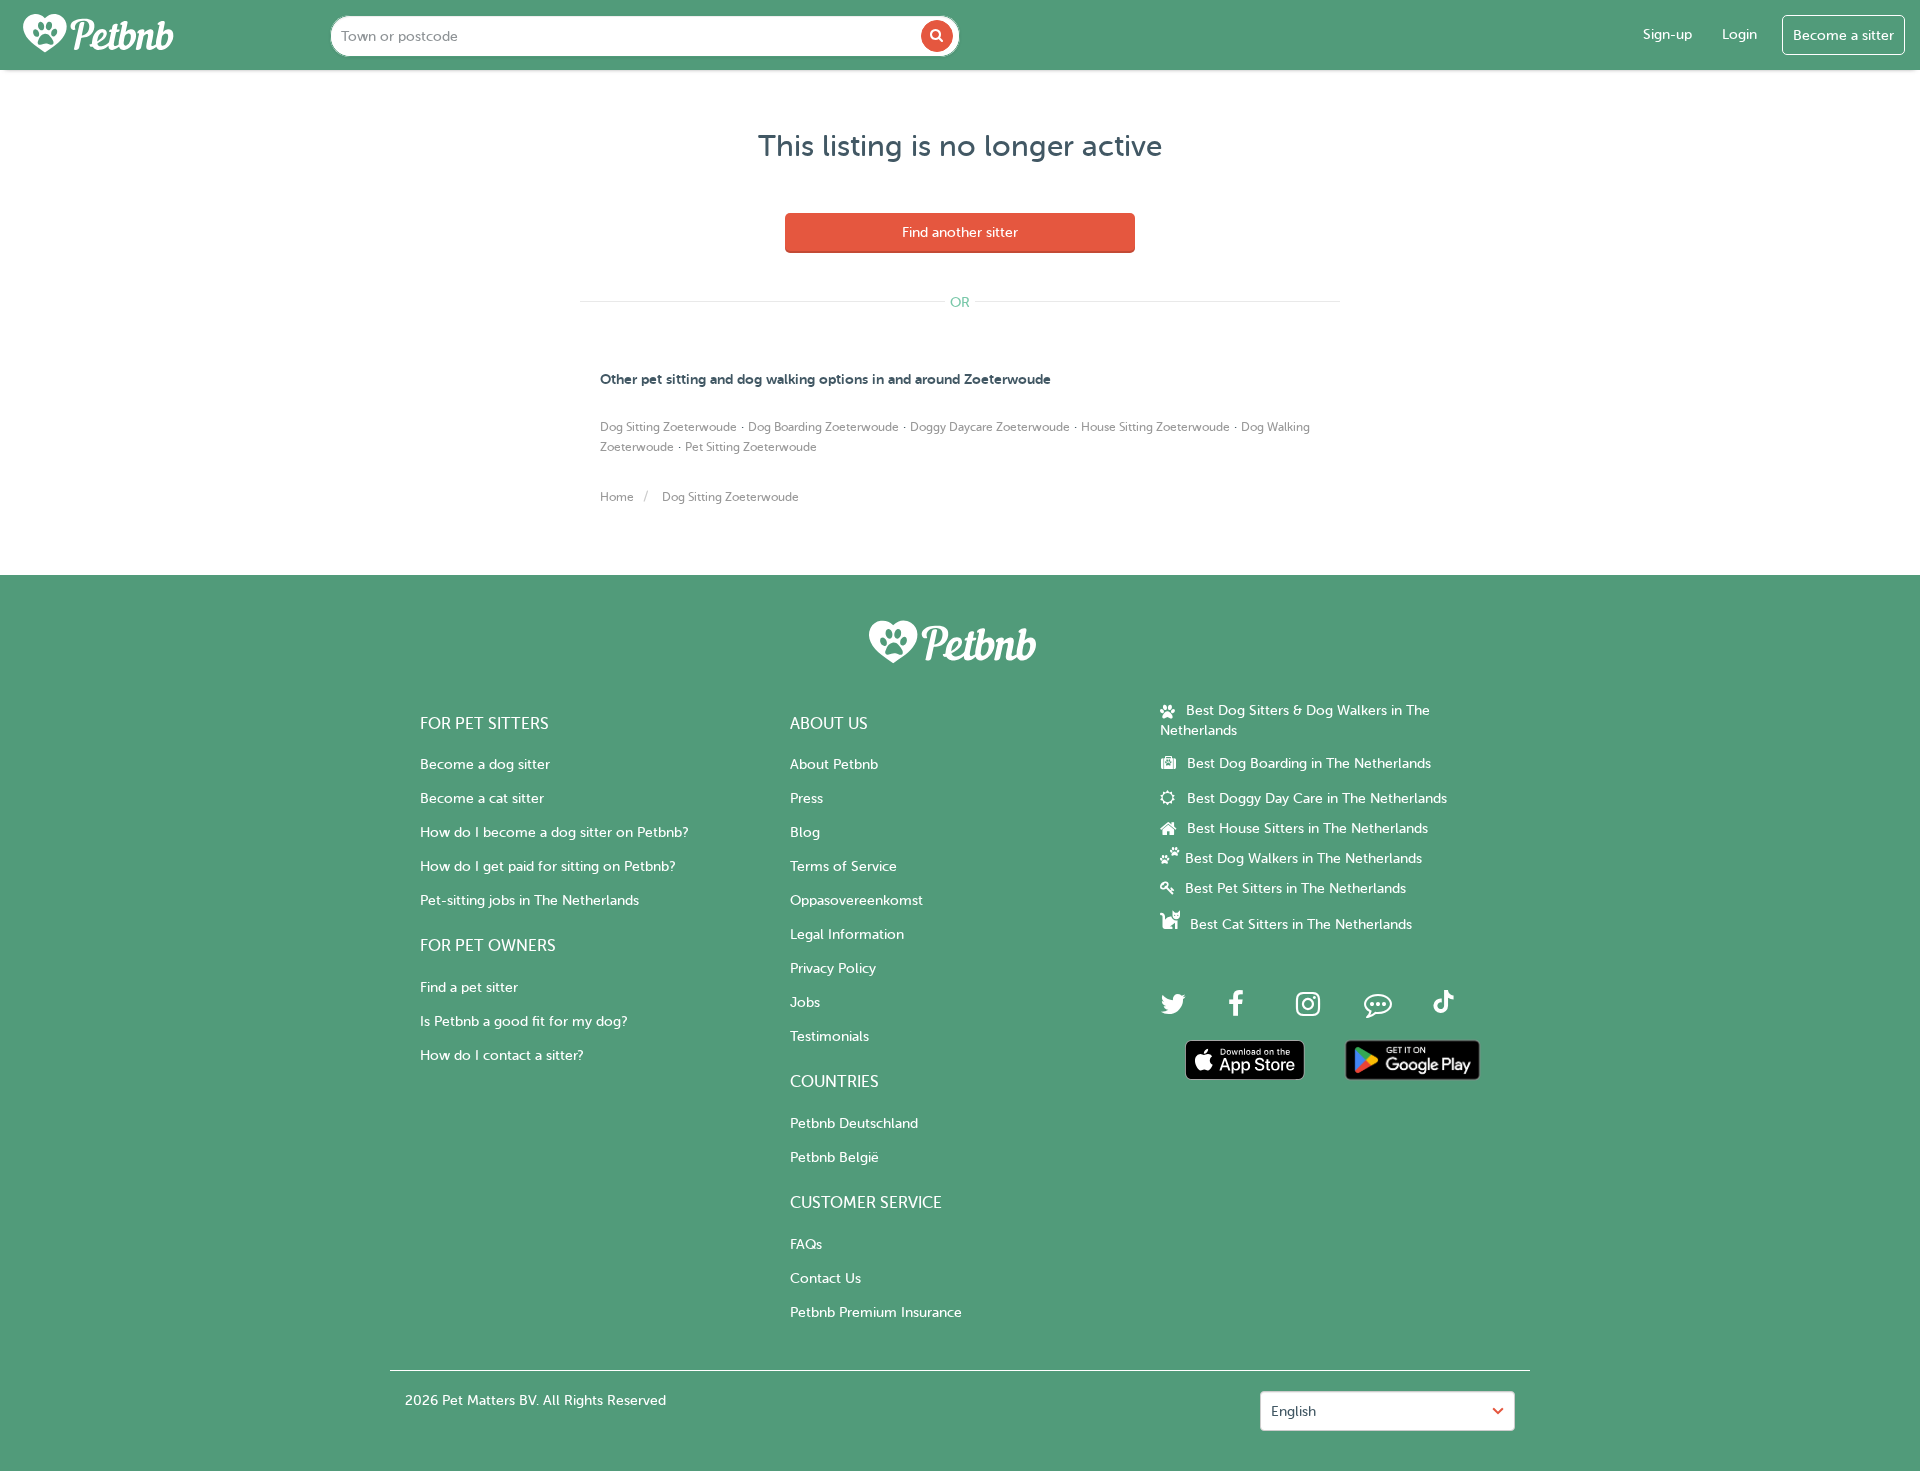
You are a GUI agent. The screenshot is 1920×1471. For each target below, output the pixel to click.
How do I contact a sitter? (501, 1055)
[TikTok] (1443, 1008)
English (1293, 1411)
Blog (805, 832)
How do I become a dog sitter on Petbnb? (554, 832)
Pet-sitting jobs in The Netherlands (529, 900)
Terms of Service (843, 866)
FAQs (806, 1244)
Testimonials (829, 1036)
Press (806, 798)
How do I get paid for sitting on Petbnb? (547, 866)
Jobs (805, 1002)
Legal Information (847, 934)
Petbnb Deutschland (854, 1123)
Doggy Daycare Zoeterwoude (990, 427)
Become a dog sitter (485, 764)
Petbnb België (834, 1157)
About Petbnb (834, 764)
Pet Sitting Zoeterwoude (751, 447)
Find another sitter (960, 232)
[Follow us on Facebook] (1236, 1009)
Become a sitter (1843, 35)
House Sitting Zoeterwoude (1155, 427)
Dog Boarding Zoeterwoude (823, 427)
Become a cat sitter (482, 798)
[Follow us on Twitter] (1173, 1009)
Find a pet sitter (469, 987)
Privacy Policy (833, 968)
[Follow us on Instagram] (1308, 1009)
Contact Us (825, 1278)
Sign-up (1667, 34)
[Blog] (1378, 1009)
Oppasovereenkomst (856, 900)
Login (1739, 34)
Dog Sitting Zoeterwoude (668, 427)
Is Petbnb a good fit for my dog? (523, 1021)
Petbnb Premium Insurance (876, 1312)
